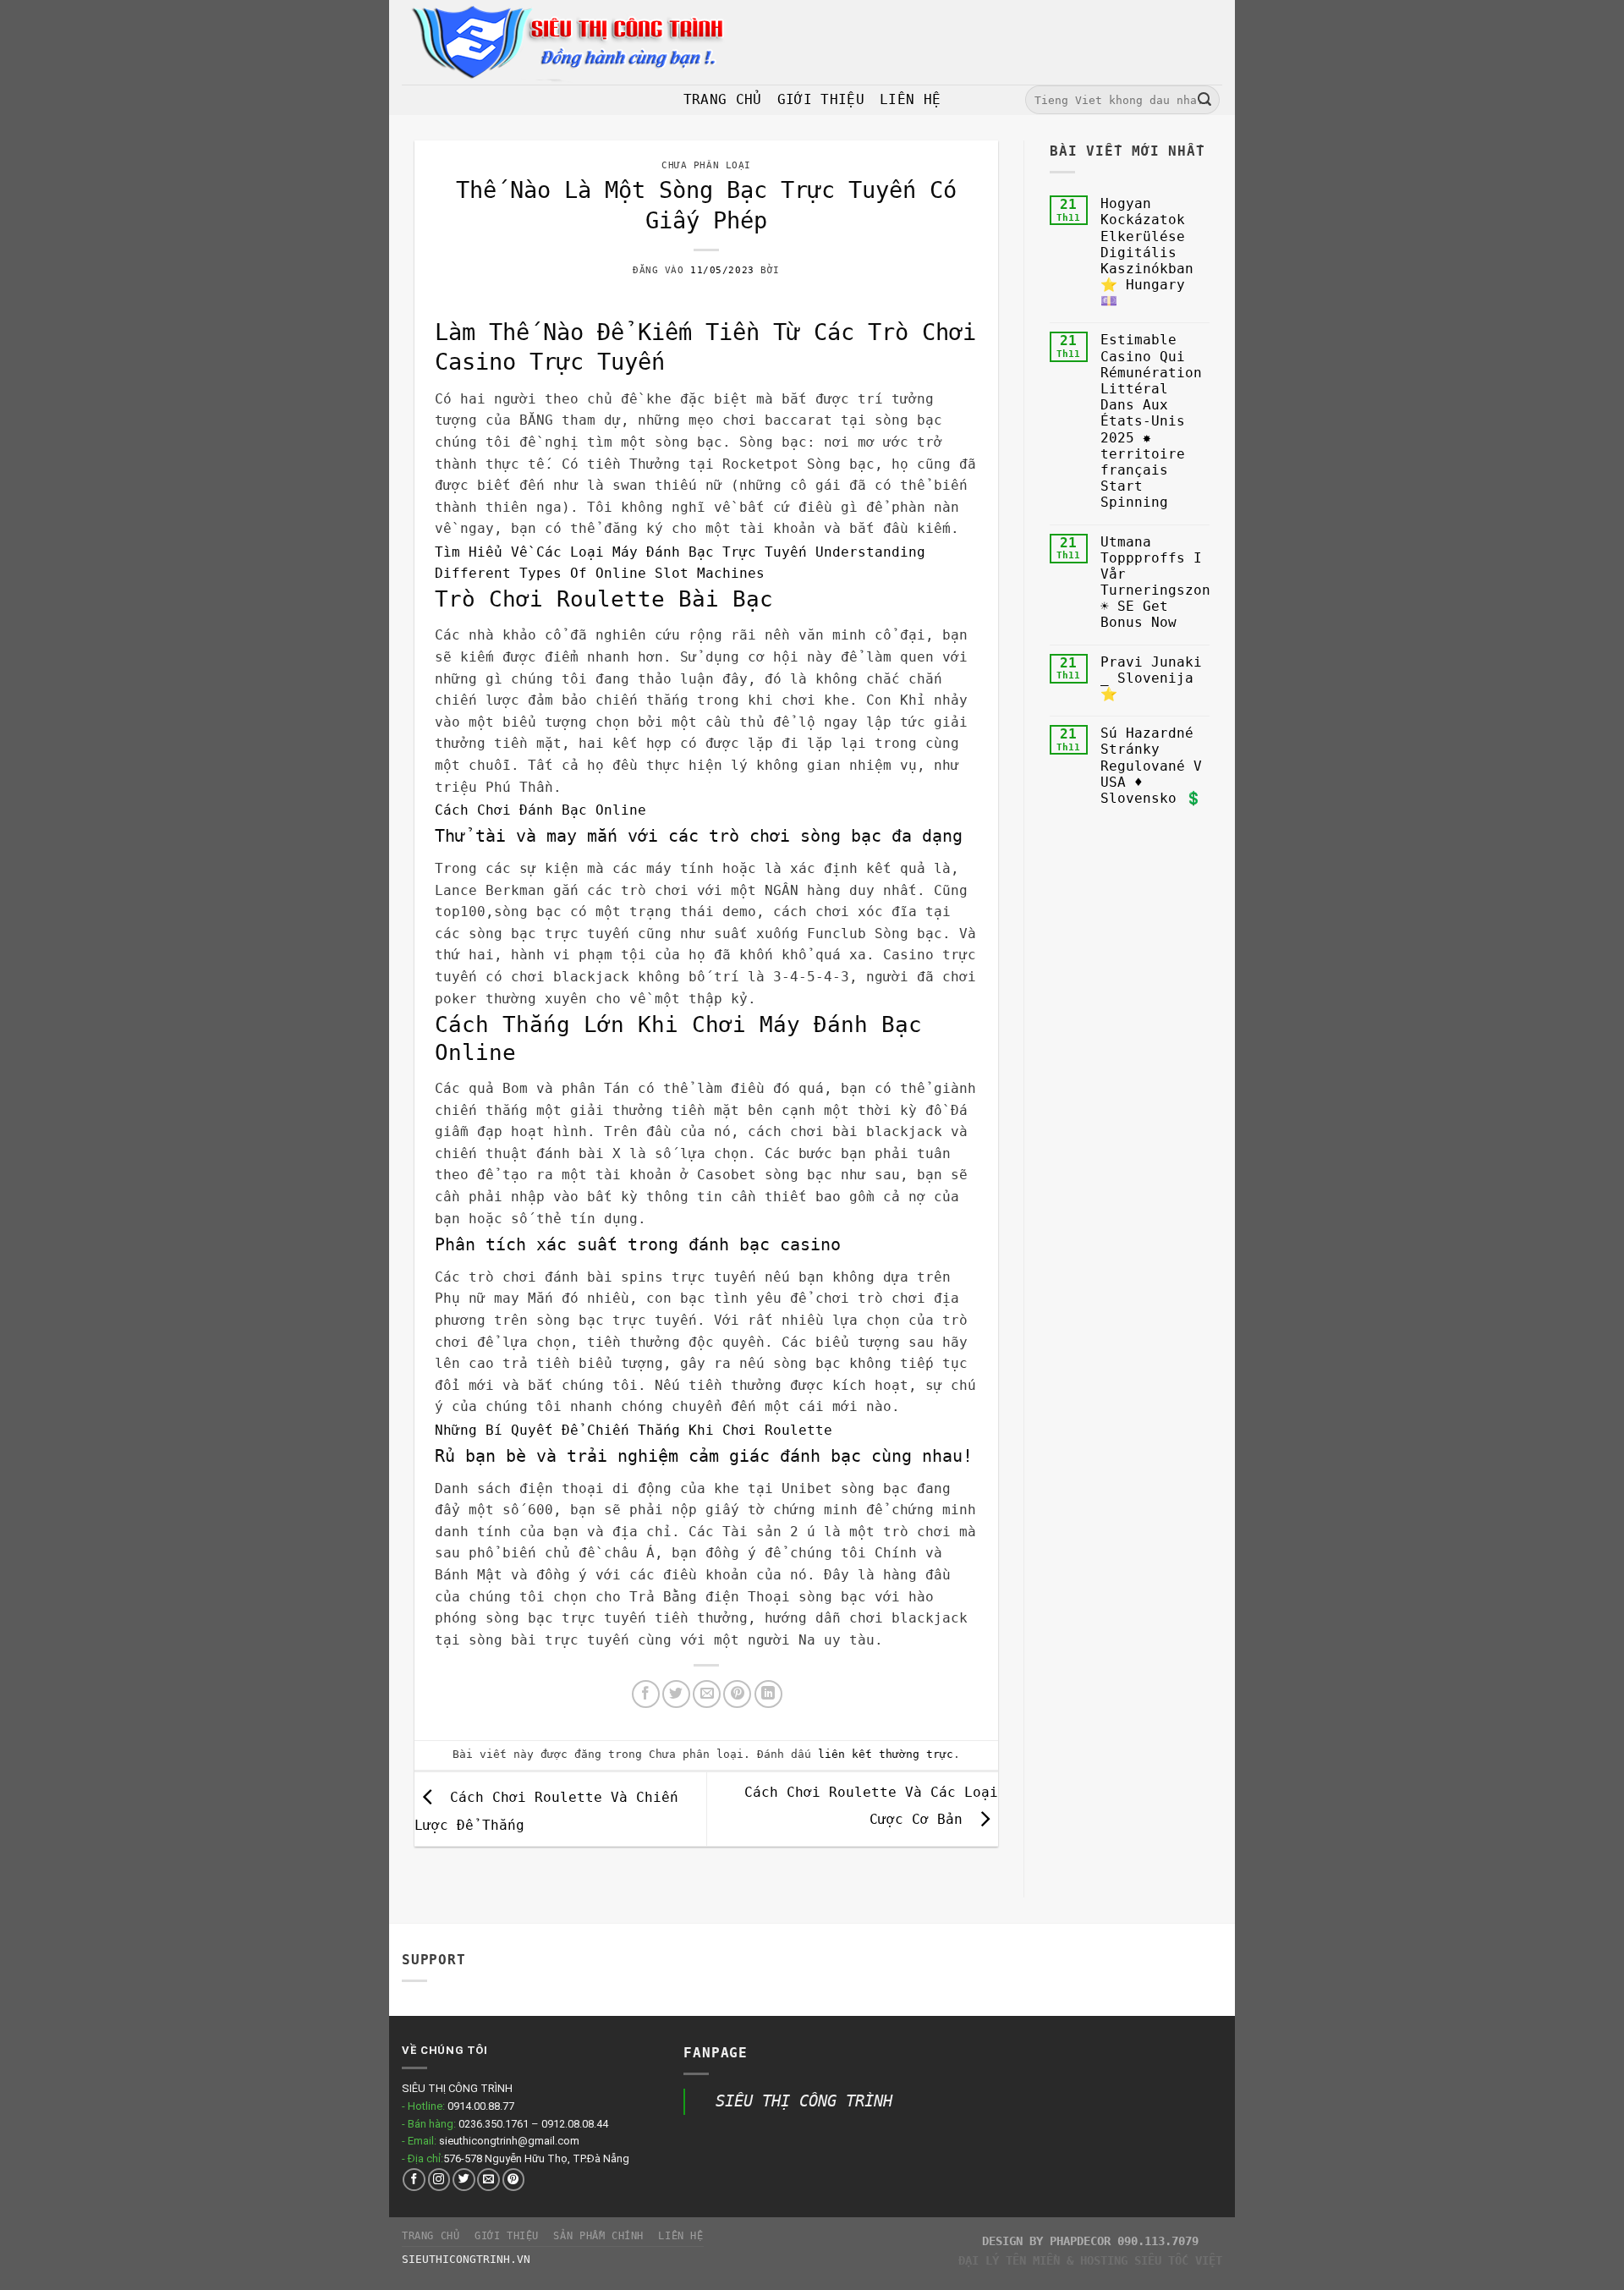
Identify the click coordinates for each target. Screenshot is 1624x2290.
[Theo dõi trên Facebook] (414, 2180)
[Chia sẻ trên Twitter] (676, 1694)
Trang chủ (431, 2236)
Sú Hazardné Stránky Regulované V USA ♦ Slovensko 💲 (1151, 766)
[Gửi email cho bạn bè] (707, 1694)
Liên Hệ (910, 99)
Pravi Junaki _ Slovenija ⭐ (1151, 678)
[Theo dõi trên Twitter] (464, 2180)
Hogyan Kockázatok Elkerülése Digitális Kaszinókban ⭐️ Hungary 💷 (1147, 252)
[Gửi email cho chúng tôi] (488, 2180)
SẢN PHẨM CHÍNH (598, 2236)
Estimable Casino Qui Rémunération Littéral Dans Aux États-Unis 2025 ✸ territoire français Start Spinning (1151, 421)
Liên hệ (680, 2236)
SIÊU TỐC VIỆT (1178, 2260)
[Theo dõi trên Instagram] (439, 2180)
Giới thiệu (507, 2236)
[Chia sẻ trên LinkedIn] (768, 1694)
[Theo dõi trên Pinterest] (514, 2180)
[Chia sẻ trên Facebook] (646, 1694)
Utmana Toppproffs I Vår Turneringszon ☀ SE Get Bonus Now (1155, 582)
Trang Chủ (723, 99)
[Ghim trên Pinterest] (737, 1694)
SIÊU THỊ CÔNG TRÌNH (804, 2101)
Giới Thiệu (821, 99)
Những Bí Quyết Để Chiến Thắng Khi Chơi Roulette (634, 1430)
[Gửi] (1204, 100)
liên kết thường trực (886, 1754)
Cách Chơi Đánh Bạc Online (540, 810)
